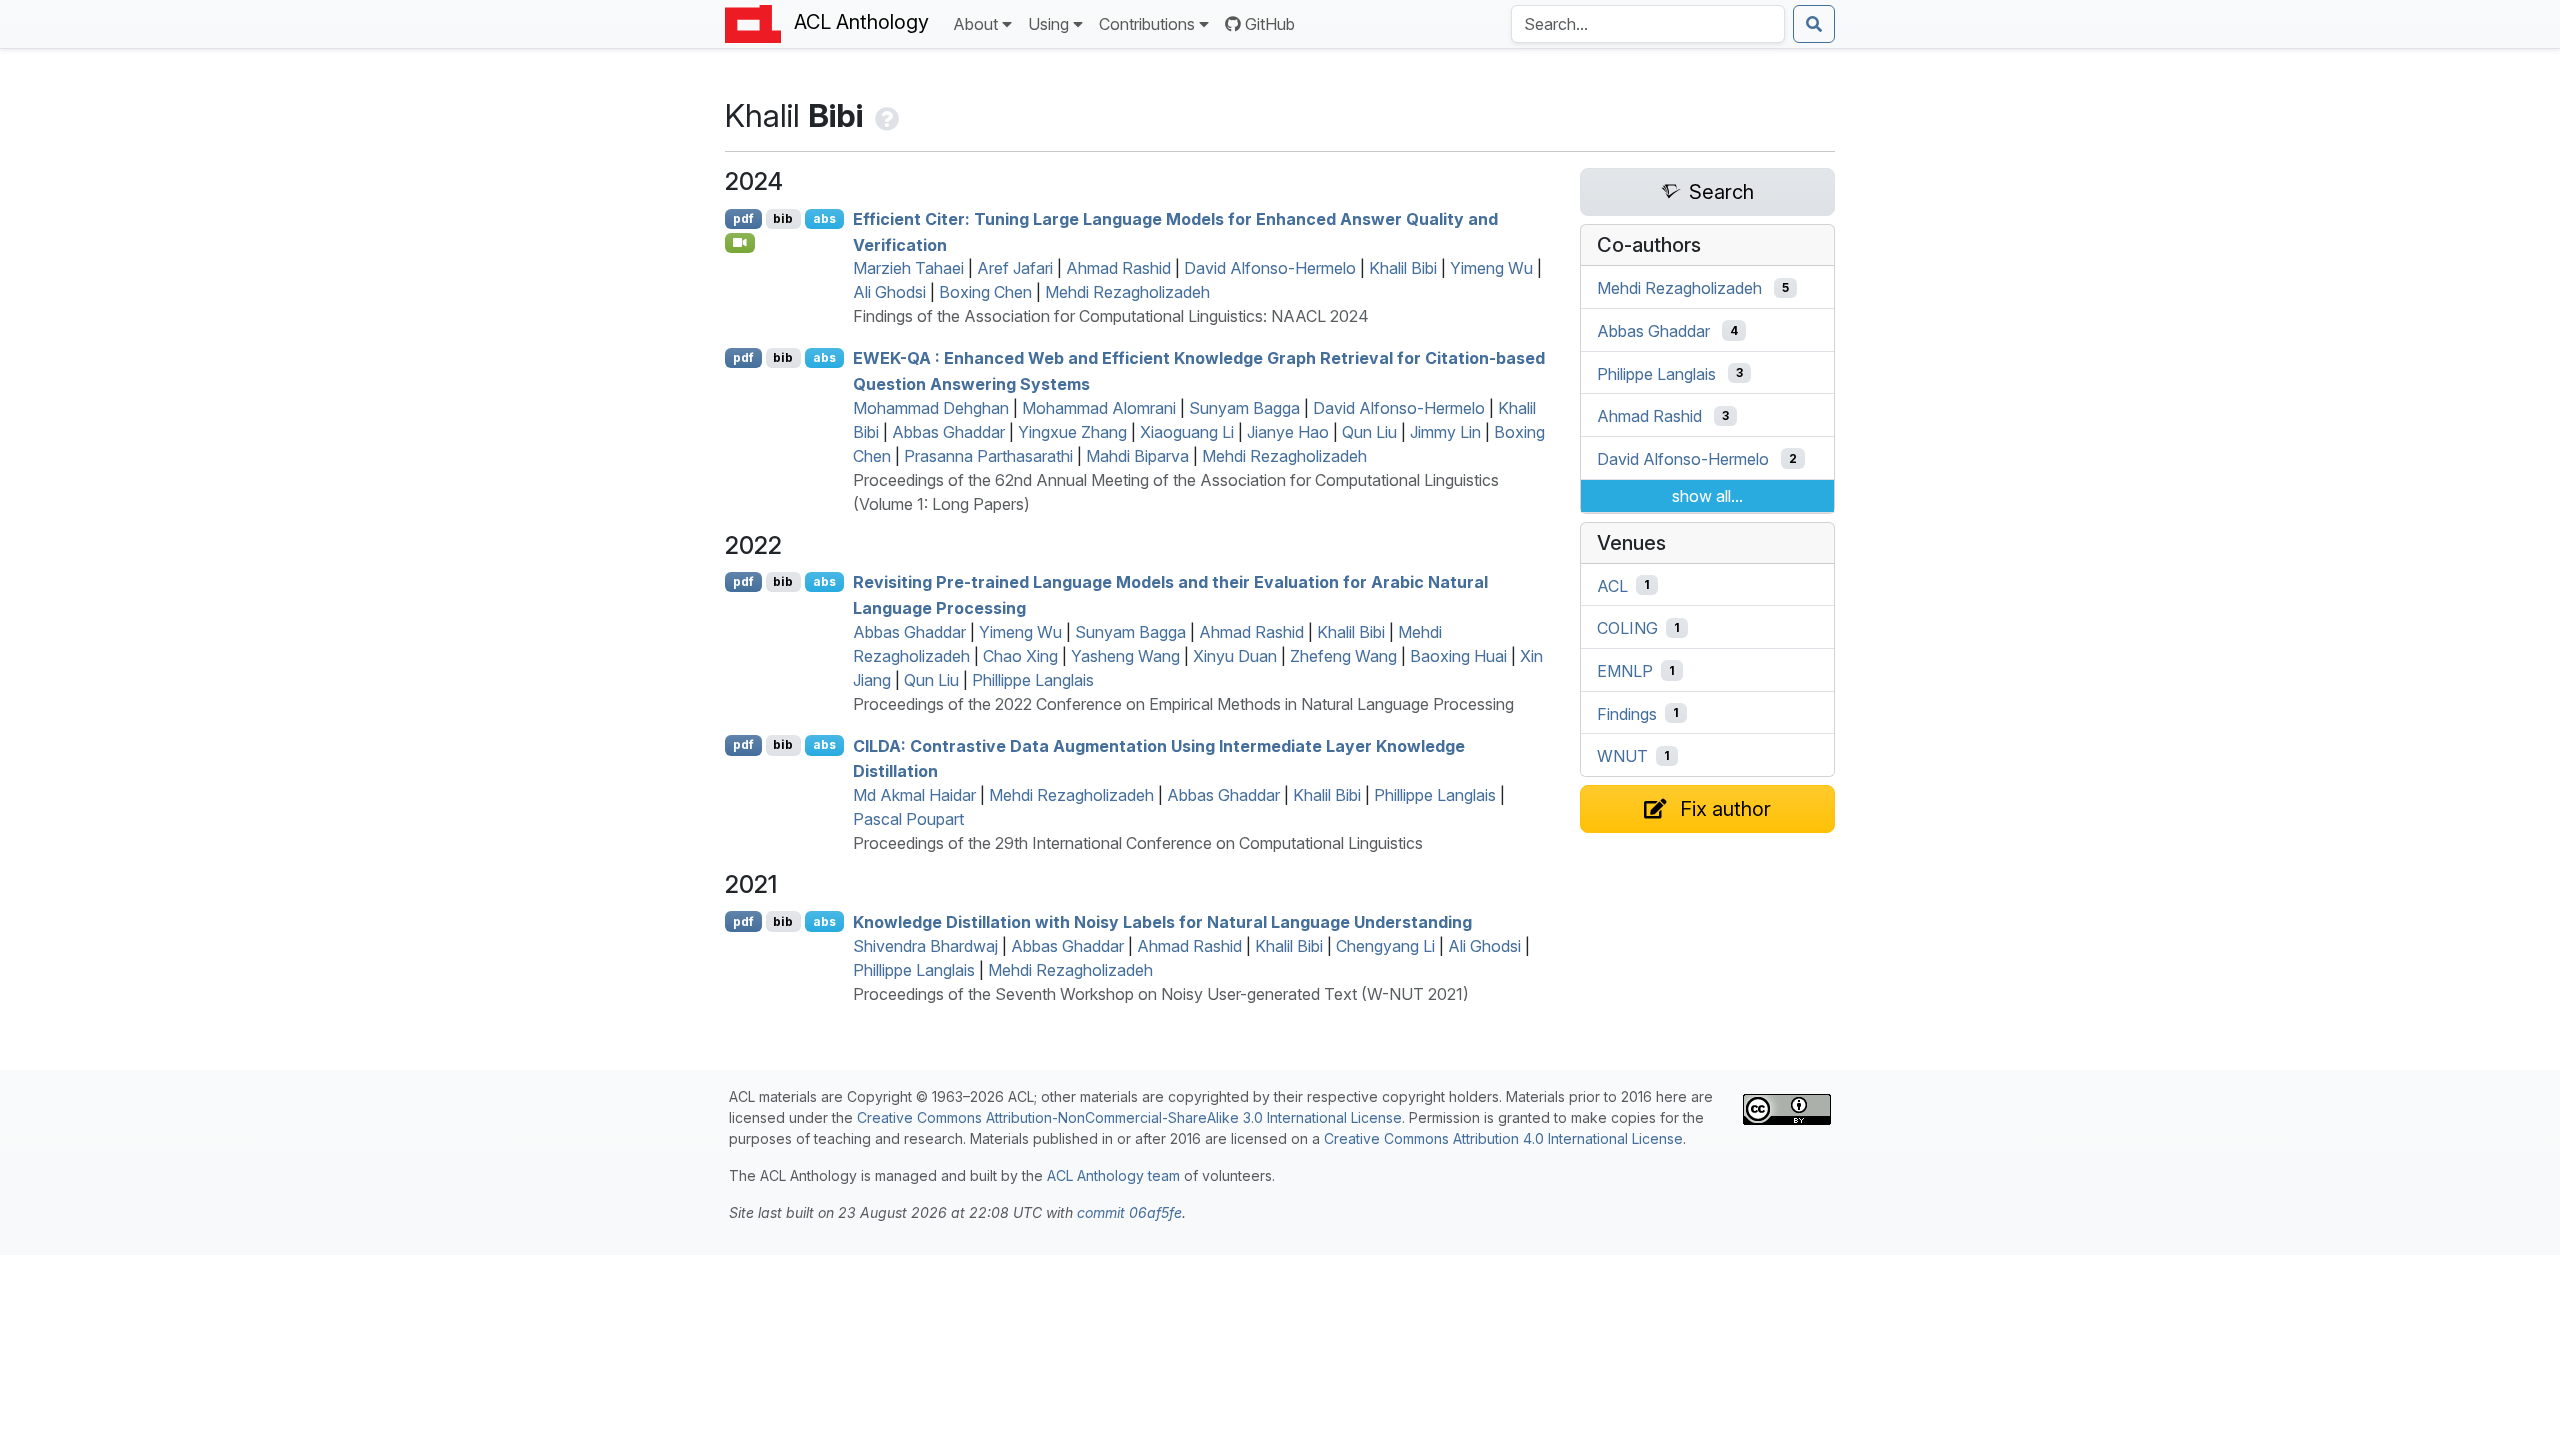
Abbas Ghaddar (948, 432)
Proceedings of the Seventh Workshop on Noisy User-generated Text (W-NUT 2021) (1161, 994)
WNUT (1622, 756)
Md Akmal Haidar (914, 795)
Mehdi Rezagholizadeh (1127, 292)
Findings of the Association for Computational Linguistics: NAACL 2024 (1111, 316)
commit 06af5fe (1129, 1212)
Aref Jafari (1015, 268)
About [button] (975, 24)
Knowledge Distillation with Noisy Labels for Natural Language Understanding (1162, 922)
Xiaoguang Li (1187, 432)
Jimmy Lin (1445, 432)
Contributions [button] (1147, 24)
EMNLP (1625, 671)
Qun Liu (1369, 432)
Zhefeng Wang (1343, 656)
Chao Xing (1020, 656)
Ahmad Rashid (1118, 268)
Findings (1627, 713)
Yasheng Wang (1125, 656)
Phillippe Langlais (1033, 680)
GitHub (1270, 24)
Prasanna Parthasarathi (988, 456)
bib (783, 218)
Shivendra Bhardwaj (925, 946)
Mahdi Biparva (1137, 456)
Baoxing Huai (1458, 656)
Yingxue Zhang (1072, 432)
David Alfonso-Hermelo (1270, 268)
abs (824, 218)
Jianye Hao (1288, 432)
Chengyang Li (1385, 946)
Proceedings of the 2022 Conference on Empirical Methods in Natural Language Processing (1183, 704)
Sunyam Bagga (1244, 408)
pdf (743, 218)
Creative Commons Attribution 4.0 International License (1503, 1138)
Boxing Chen (985, 292)
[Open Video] (740, 243)
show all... (1707, 496)
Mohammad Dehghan (931, 408)
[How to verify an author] (885, 115)
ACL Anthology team (1113, 1175)
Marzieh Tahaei (908, 268)
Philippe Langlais (1656, 373)
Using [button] (1048, 24)
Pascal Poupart (908, 819)
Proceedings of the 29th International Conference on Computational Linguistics (1138, 843)
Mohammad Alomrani (1099, 408)
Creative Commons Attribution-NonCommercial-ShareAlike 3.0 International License (1129, 1117)
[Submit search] (1814, 24)
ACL (1612, 585)
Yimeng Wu (1491, 268)
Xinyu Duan (1235, 656)
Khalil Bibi (1403, 268)
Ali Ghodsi (889, 292)
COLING (1627, 628)
